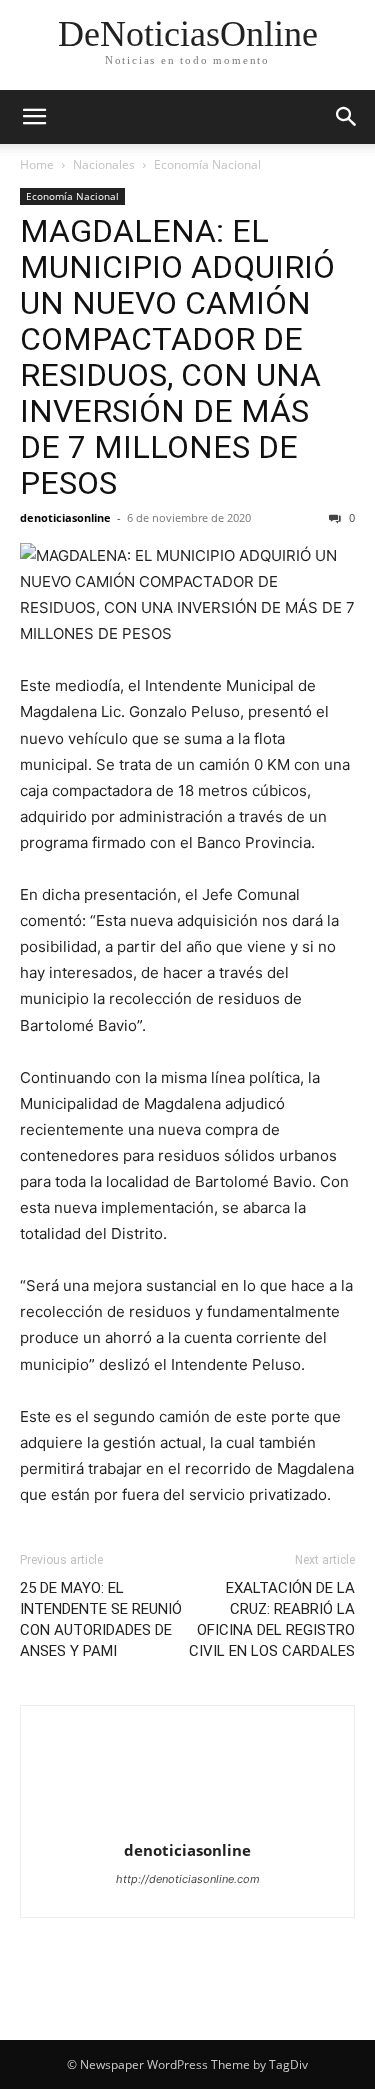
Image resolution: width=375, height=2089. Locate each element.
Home (37, 164)
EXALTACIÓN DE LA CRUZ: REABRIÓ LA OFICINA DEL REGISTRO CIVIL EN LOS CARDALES (272, 1619)
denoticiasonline (65, 517)
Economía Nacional (207, 164)
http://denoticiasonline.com (188, 1879)
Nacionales (104, 164)
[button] (34, 117)
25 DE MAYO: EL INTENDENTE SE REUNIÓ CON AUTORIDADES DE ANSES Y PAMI (101, 1619)
